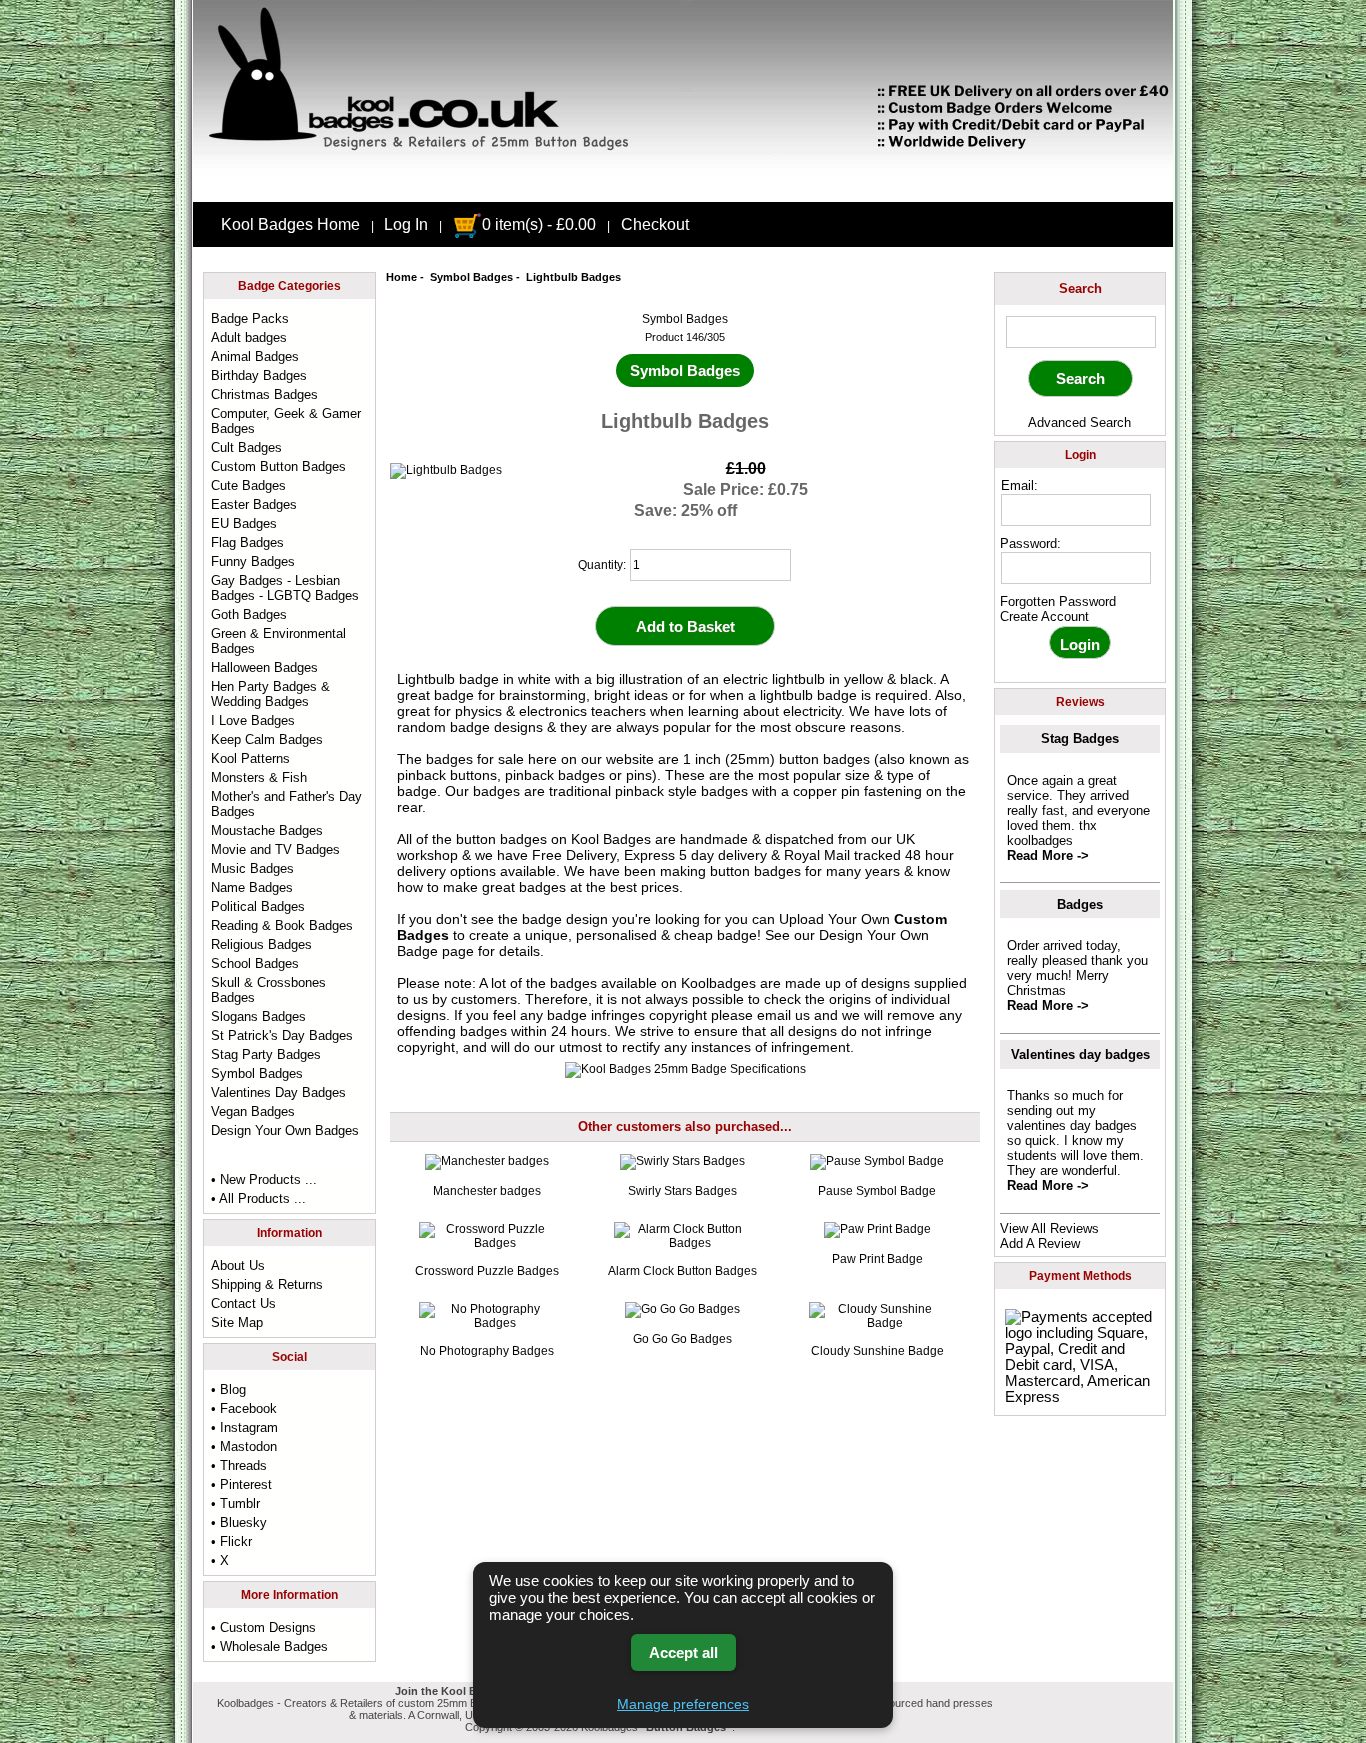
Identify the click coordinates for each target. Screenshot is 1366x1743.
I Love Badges (253, 720)
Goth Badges (249, 614)
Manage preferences (683, 1704)
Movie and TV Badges (275, 849)
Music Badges (252, 868)
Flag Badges (247, 542)
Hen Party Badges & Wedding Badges (270, 694)
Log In (406, 224)
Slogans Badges (258, 1016)
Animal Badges (255, 356)
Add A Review (1040, 1243)
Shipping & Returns (267, 1284)
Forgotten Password (1058, 601)
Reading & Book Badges (282, 925)
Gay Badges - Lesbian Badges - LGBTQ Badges (285, 588)
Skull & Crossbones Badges (268, 990)
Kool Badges (611, 839)
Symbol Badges (471, 277)
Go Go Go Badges (682, 1339)
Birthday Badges (259, 375)
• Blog (228, 1389)
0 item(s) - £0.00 (539, 224)
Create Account (1044, 616)
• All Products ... (258, 1198)
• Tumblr (235, 1503)
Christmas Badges (264, 394)
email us (783, 1015)
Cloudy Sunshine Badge (877, 1351)
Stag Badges (1080, 738)
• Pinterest (241, 1484)
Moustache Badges (267, 830)
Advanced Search (1079, 422)
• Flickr (231, 1541)
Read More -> (1048, 855)
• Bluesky (239, 1522)
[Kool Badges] (683, 185)
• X (220, 1560)
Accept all (683, 1652)
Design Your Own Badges (285, 1130)
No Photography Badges (487, 1351)
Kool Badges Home (290, 224)
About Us (238, 1265)
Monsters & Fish (259, 777)
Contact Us (243, 1303)
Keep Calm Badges (267, 739)
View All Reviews (1049, 1228)
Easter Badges (254, 504)
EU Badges (244, 523)
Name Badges (252, 887)
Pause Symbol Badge (877, 1191)
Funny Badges (253, 561)
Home (401, 277)
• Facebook (244, 1408)
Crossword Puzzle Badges (487, 1271)
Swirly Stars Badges (682, 1191)
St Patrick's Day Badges (282, 1035)
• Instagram (244, 1427)
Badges (1080, 904)
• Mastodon (244, 1446)
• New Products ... (264, 1179)
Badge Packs (250, 318)
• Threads (239, 1465)
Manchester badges (487, 1191)
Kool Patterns (250, 758)
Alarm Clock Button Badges (682, 1271)
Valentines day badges (1080, 1054)
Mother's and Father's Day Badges (286, 804)
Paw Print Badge (877, 1259)
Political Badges (258, 906)
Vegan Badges (253, 1111)
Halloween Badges (264, 667)
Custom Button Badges (278, 466)
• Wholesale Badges (269, 1646)
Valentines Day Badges (278, 1092)
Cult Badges (246, 447)
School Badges (255, 963)
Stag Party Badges (266, 1054)
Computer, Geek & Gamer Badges (286, 421)
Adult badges (249, 337)
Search (1080, 288)
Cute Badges (248, 485)
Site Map (237, 1322)
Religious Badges (261, 944)
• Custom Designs (263, 1627)
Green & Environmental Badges (278, 641)
